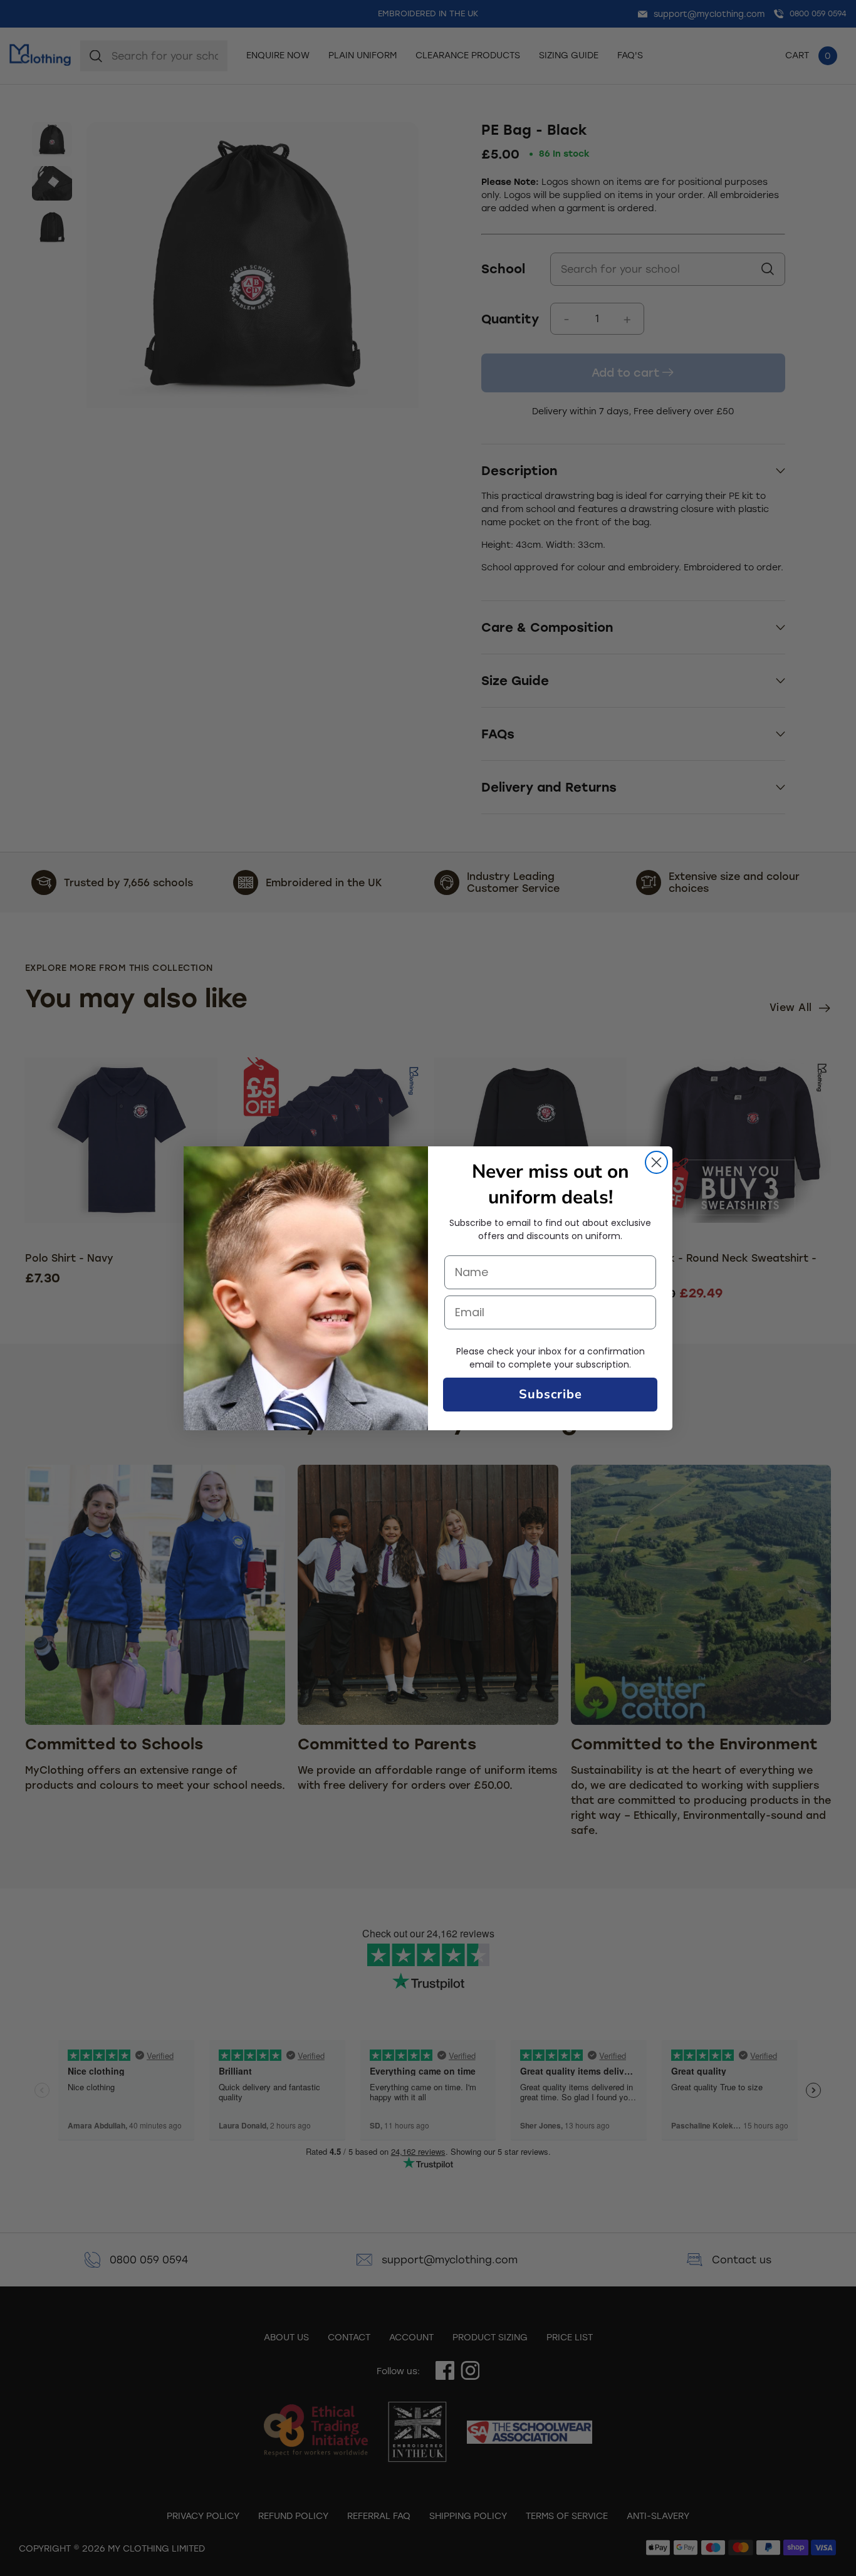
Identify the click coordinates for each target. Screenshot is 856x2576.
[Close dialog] (656, 1162)
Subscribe (551, 1394)
